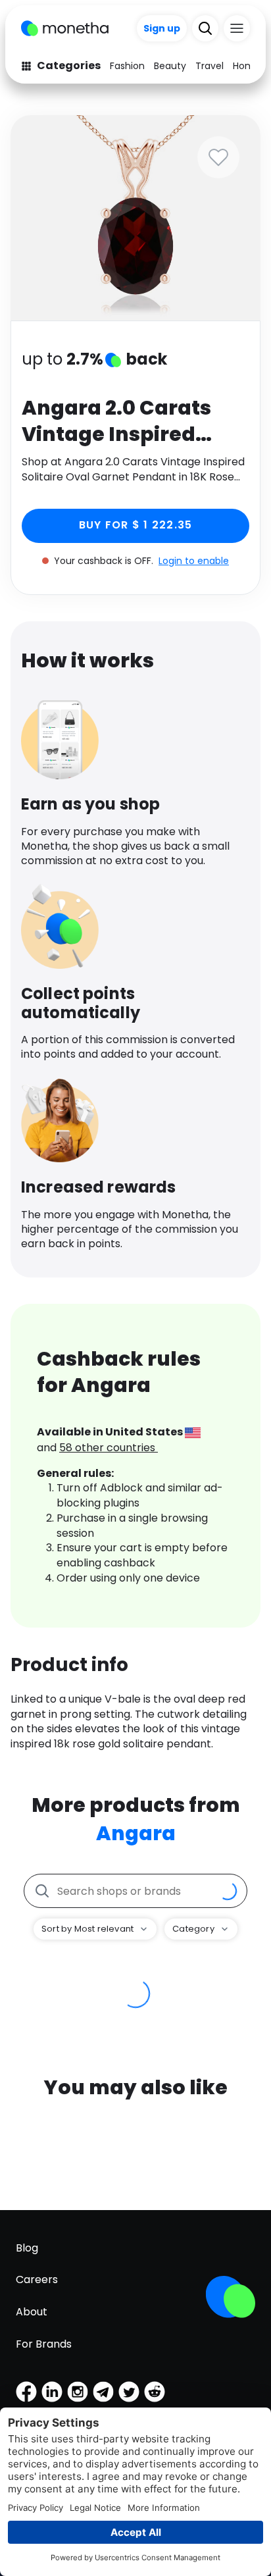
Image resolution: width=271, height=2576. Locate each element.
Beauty (170, 66)
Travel (209, 66)
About (32, 2312)
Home (247, 66)
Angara (136, 1833)
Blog (27, 2248)
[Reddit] (155, 2392)
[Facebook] (26, 2392)
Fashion (127, 66)
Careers (37, 2280)
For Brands (44, 2344)
